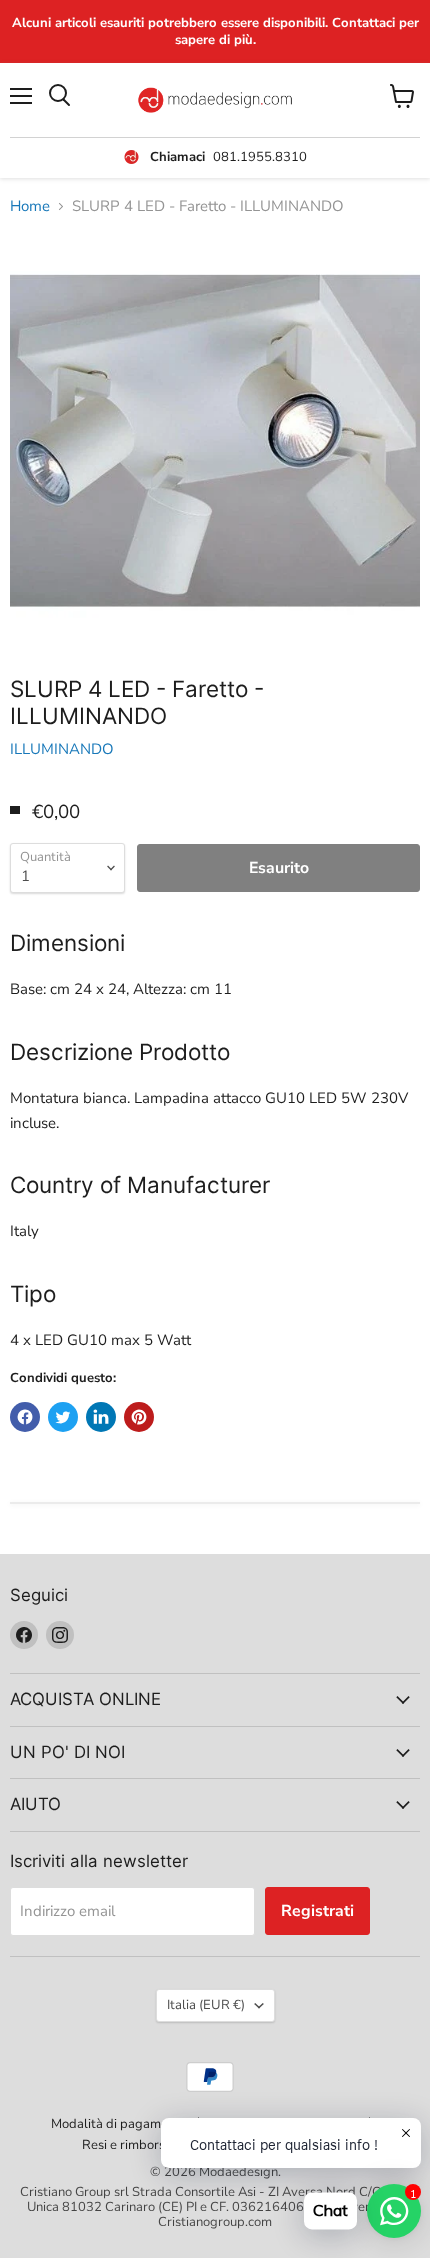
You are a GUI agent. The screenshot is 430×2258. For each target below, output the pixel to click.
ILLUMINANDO (62, 749)
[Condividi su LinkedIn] (101, 1417)
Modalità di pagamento (119, 2124)
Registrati (317, 1911)
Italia (206, 2005)
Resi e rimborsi (125, 2145)
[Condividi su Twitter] (63, 1417)
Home (30, 206)
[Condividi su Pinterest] (139, 1417)
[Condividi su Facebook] (25, 1417)
